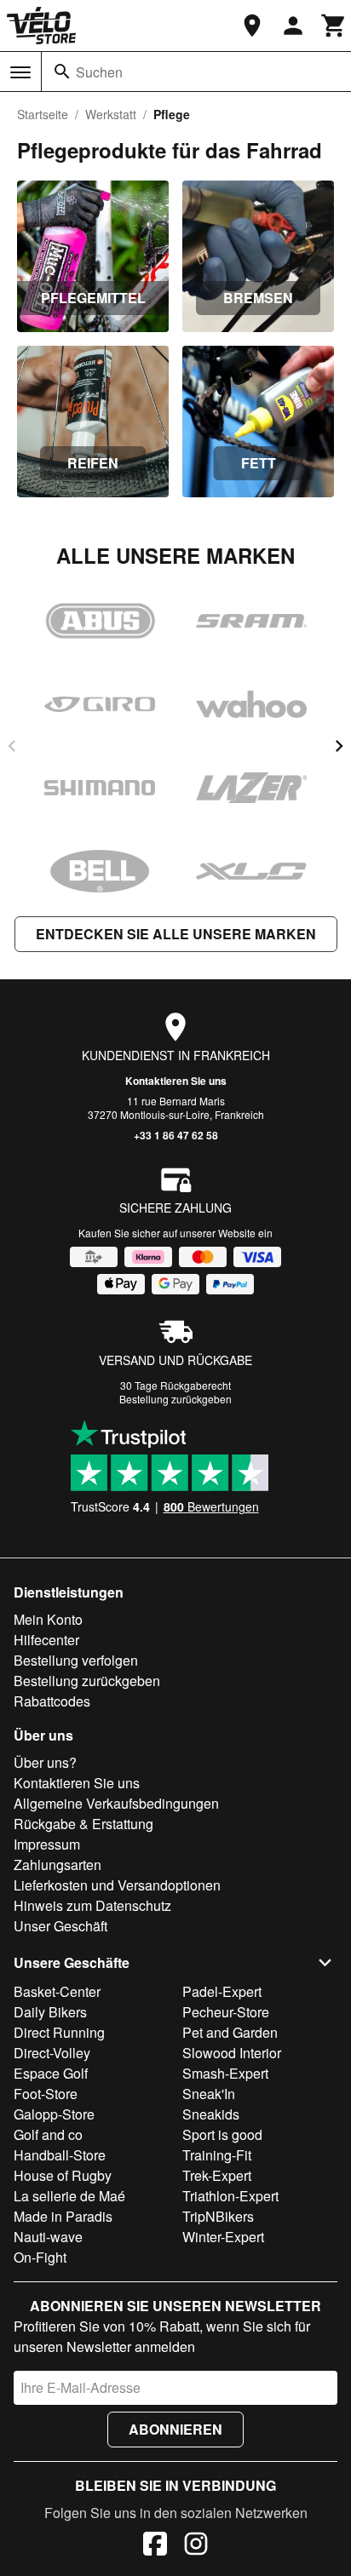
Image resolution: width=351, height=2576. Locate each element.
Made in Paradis (63, 2216)
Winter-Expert (223, 2237)
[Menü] (20, 72)
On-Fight (40, 2257)
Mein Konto (48, 1619)
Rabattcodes (52, 1701)
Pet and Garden (230, 2032)
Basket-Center (57, 1991)
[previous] (12, 746)
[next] (339, 746)
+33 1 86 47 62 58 (176, 1135)
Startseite (43, 114)
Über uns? (45, 1762)
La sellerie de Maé (69, 2196)
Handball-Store (60, 2155)
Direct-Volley (52, 2053)
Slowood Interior (232, 2053)
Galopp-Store (54, 2114)
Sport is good (222, 2134)
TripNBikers (218, 2216)
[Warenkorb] (334, 26)
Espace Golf (51, 2073)
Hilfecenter (46, 1640)
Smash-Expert (225, 2073)
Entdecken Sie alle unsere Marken (176, 934)
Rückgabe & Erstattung (83, 1824)
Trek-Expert (217, 2175)
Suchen (99, 72)
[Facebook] (155, 2546)
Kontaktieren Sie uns (176, 1081)
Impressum (47, 1844)
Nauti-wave (48, 2237)
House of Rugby (63, 2175)
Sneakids (211, 2114)
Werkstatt (111, 114)
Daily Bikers (50, 2012)
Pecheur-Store (226, 2012)
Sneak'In (209, 2094)
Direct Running (59, 2032)
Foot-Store (46, 2094)
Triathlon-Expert (230, 2196)
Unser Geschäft (60, 1926)
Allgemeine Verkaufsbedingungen (116, 1803)
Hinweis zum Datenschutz (92, 1905)
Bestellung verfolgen (76, 1660)
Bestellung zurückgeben (175, 1399)
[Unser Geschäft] (252, 26)
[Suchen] (62, 72)
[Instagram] (196, 2546)
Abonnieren (175, 2429)
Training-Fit (217, 2155)
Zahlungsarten (58, 1865)
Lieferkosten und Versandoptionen (117, 1885)
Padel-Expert (222, 1991)
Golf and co (48, 2134)
